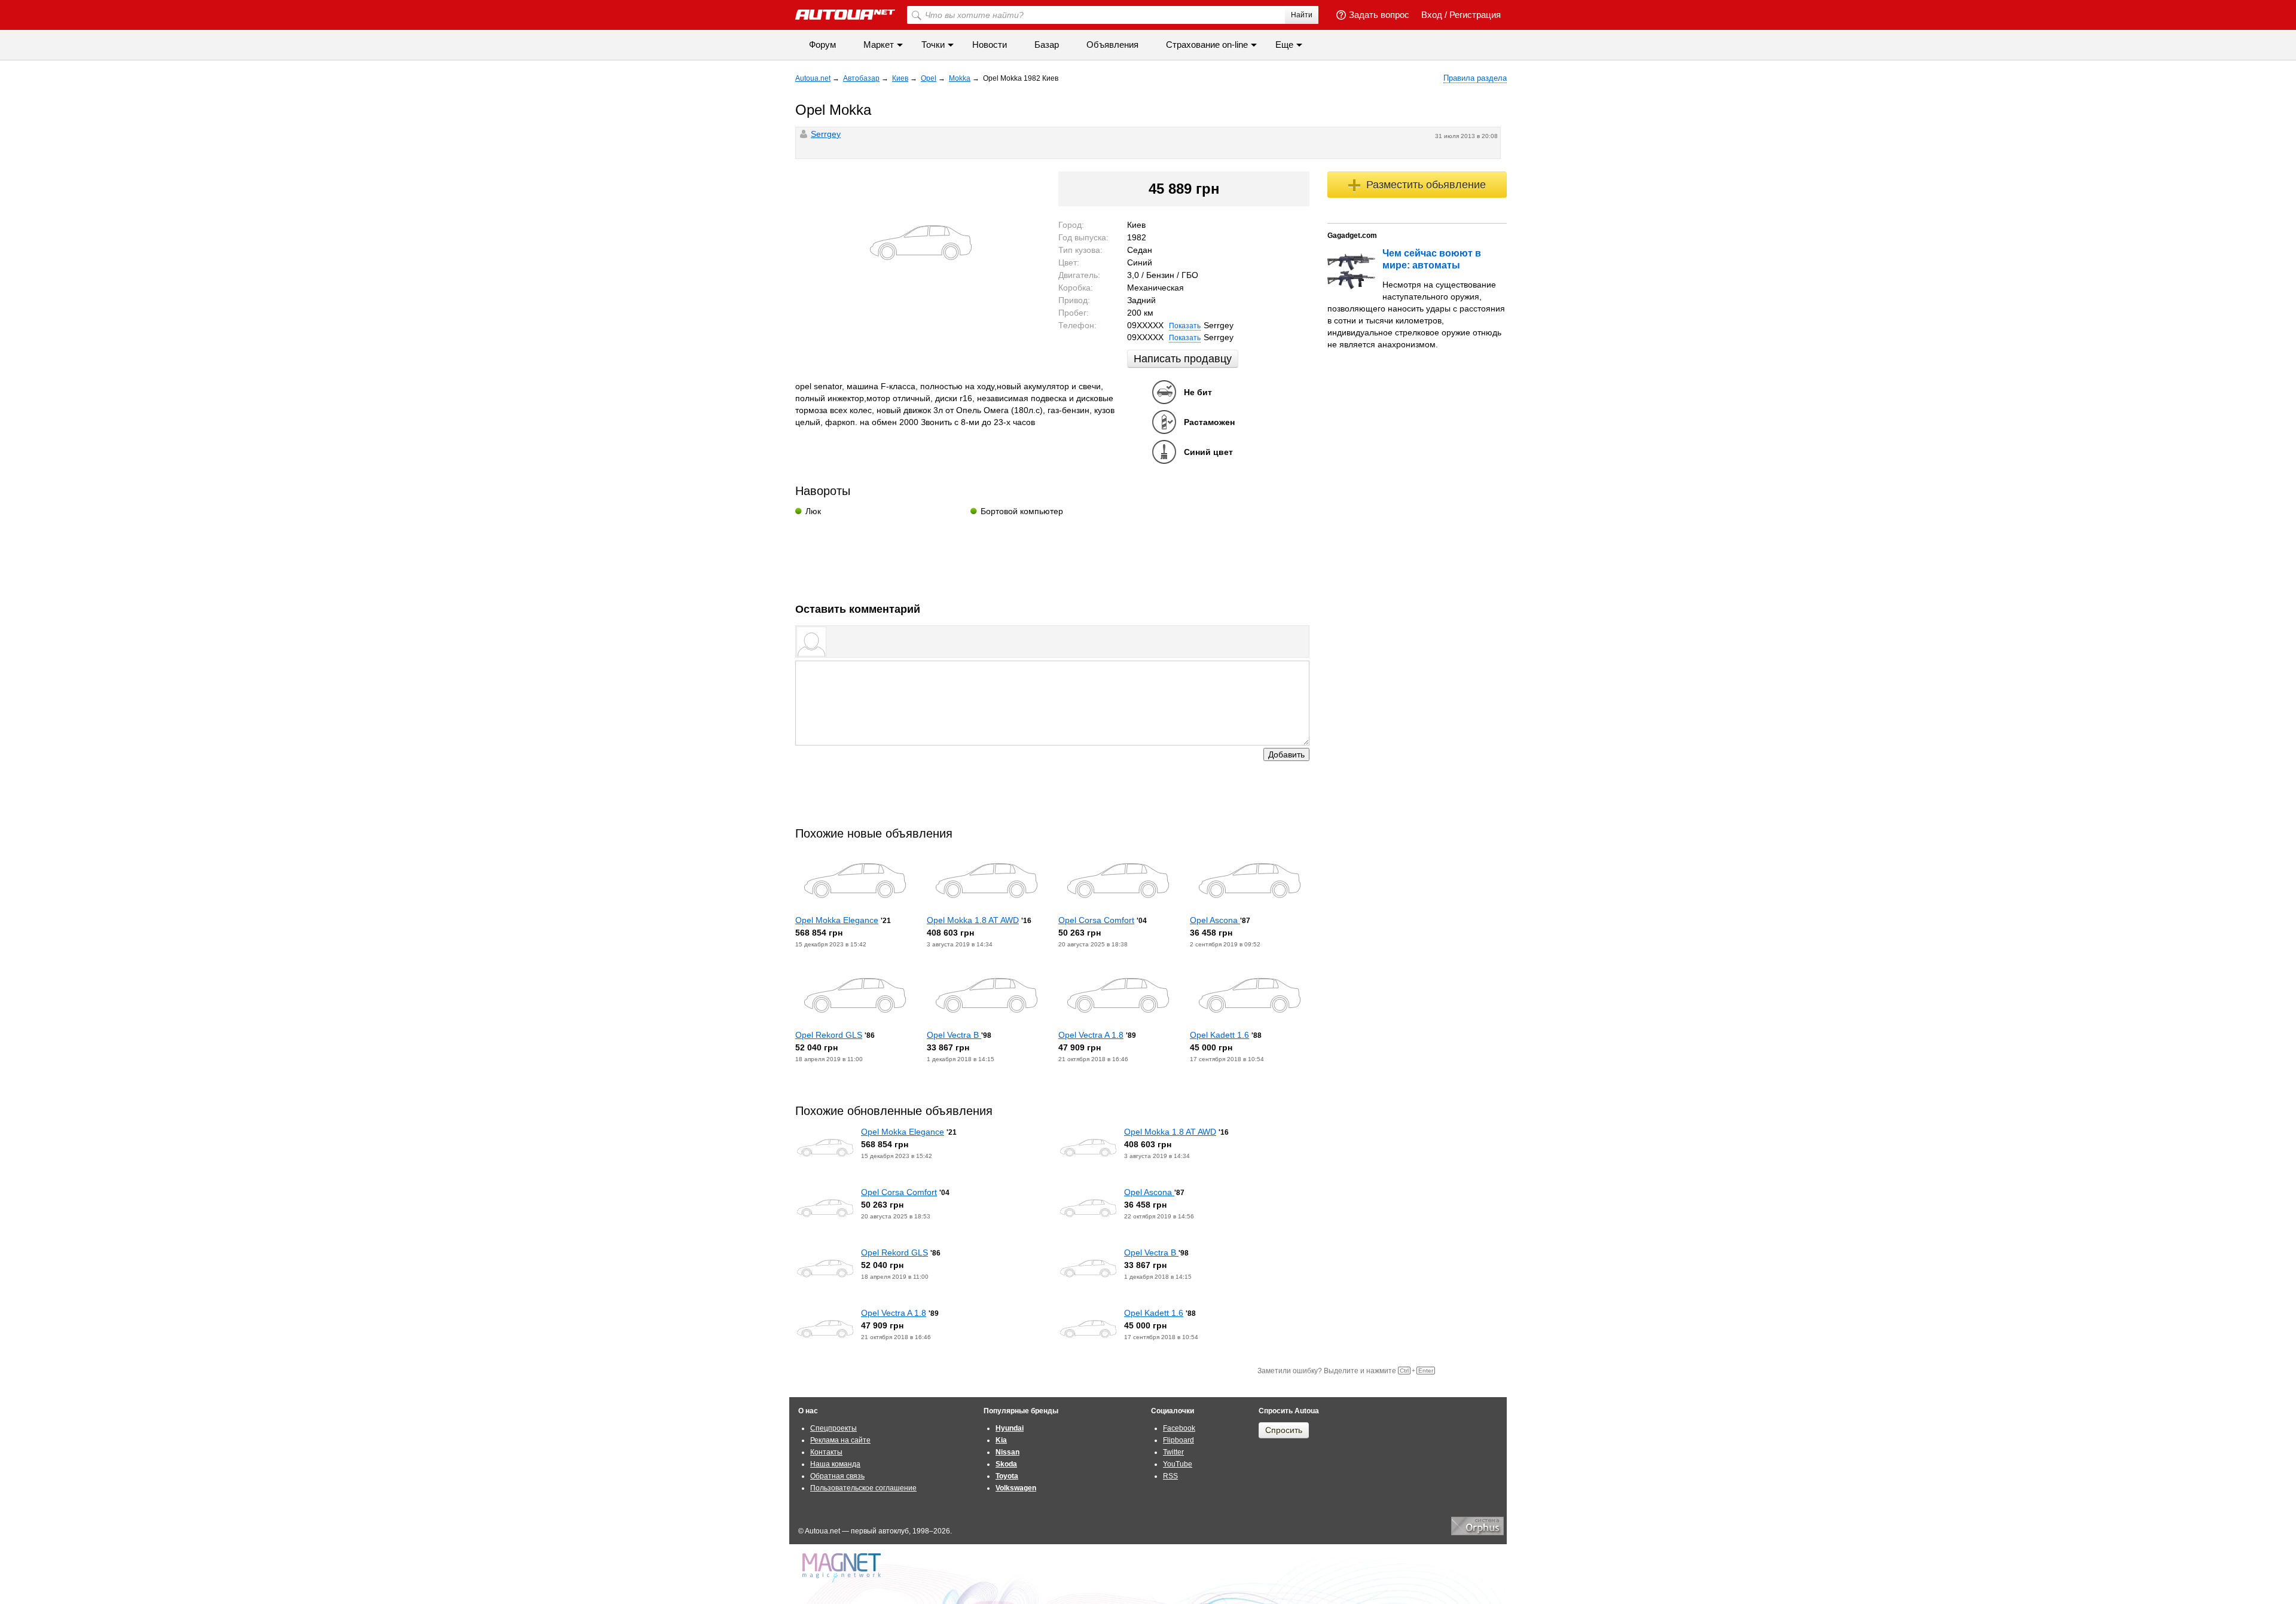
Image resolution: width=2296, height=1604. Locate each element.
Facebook (1179, 1428)
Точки (933, 45)
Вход (1432, 15)
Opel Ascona (1215, 920)
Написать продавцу (1183, 359)
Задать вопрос (1379, 15)
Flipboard (1178, 1440)
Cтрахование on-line (1207, 45)
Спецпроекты (833, 1428)
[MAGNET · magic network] (843, 1568)
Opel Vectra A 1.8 (1091, 1035)
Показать (1185, 326)
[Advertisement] (1052, 555)
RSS (1170, 1476)
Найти (1302, 15)
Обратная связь (837, 1476)
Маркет (879, 45)
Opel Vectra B (954, 1035)
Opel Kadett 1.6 (1219, 1035)
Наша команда (835, 1464)
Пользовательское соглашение (863, 1488)
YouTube (1178, 1464)
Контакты (826, 1452)
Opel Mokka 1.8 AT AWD (973, 920)
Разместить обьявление (1426, 185)
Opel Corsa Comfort (1096, 920)
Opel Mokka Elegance (837, 920)
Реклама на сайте (840, 1440)
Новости (990, 45)
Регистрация (1475, 15)
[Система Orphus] (1477, 1533)
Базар (1047, 45)
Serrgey (826, 134)
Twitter (1173, 1452)
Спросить (1284, 1430)
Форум (822, 45)
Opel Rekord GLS (829, 1035)
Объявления (1112, 45)
